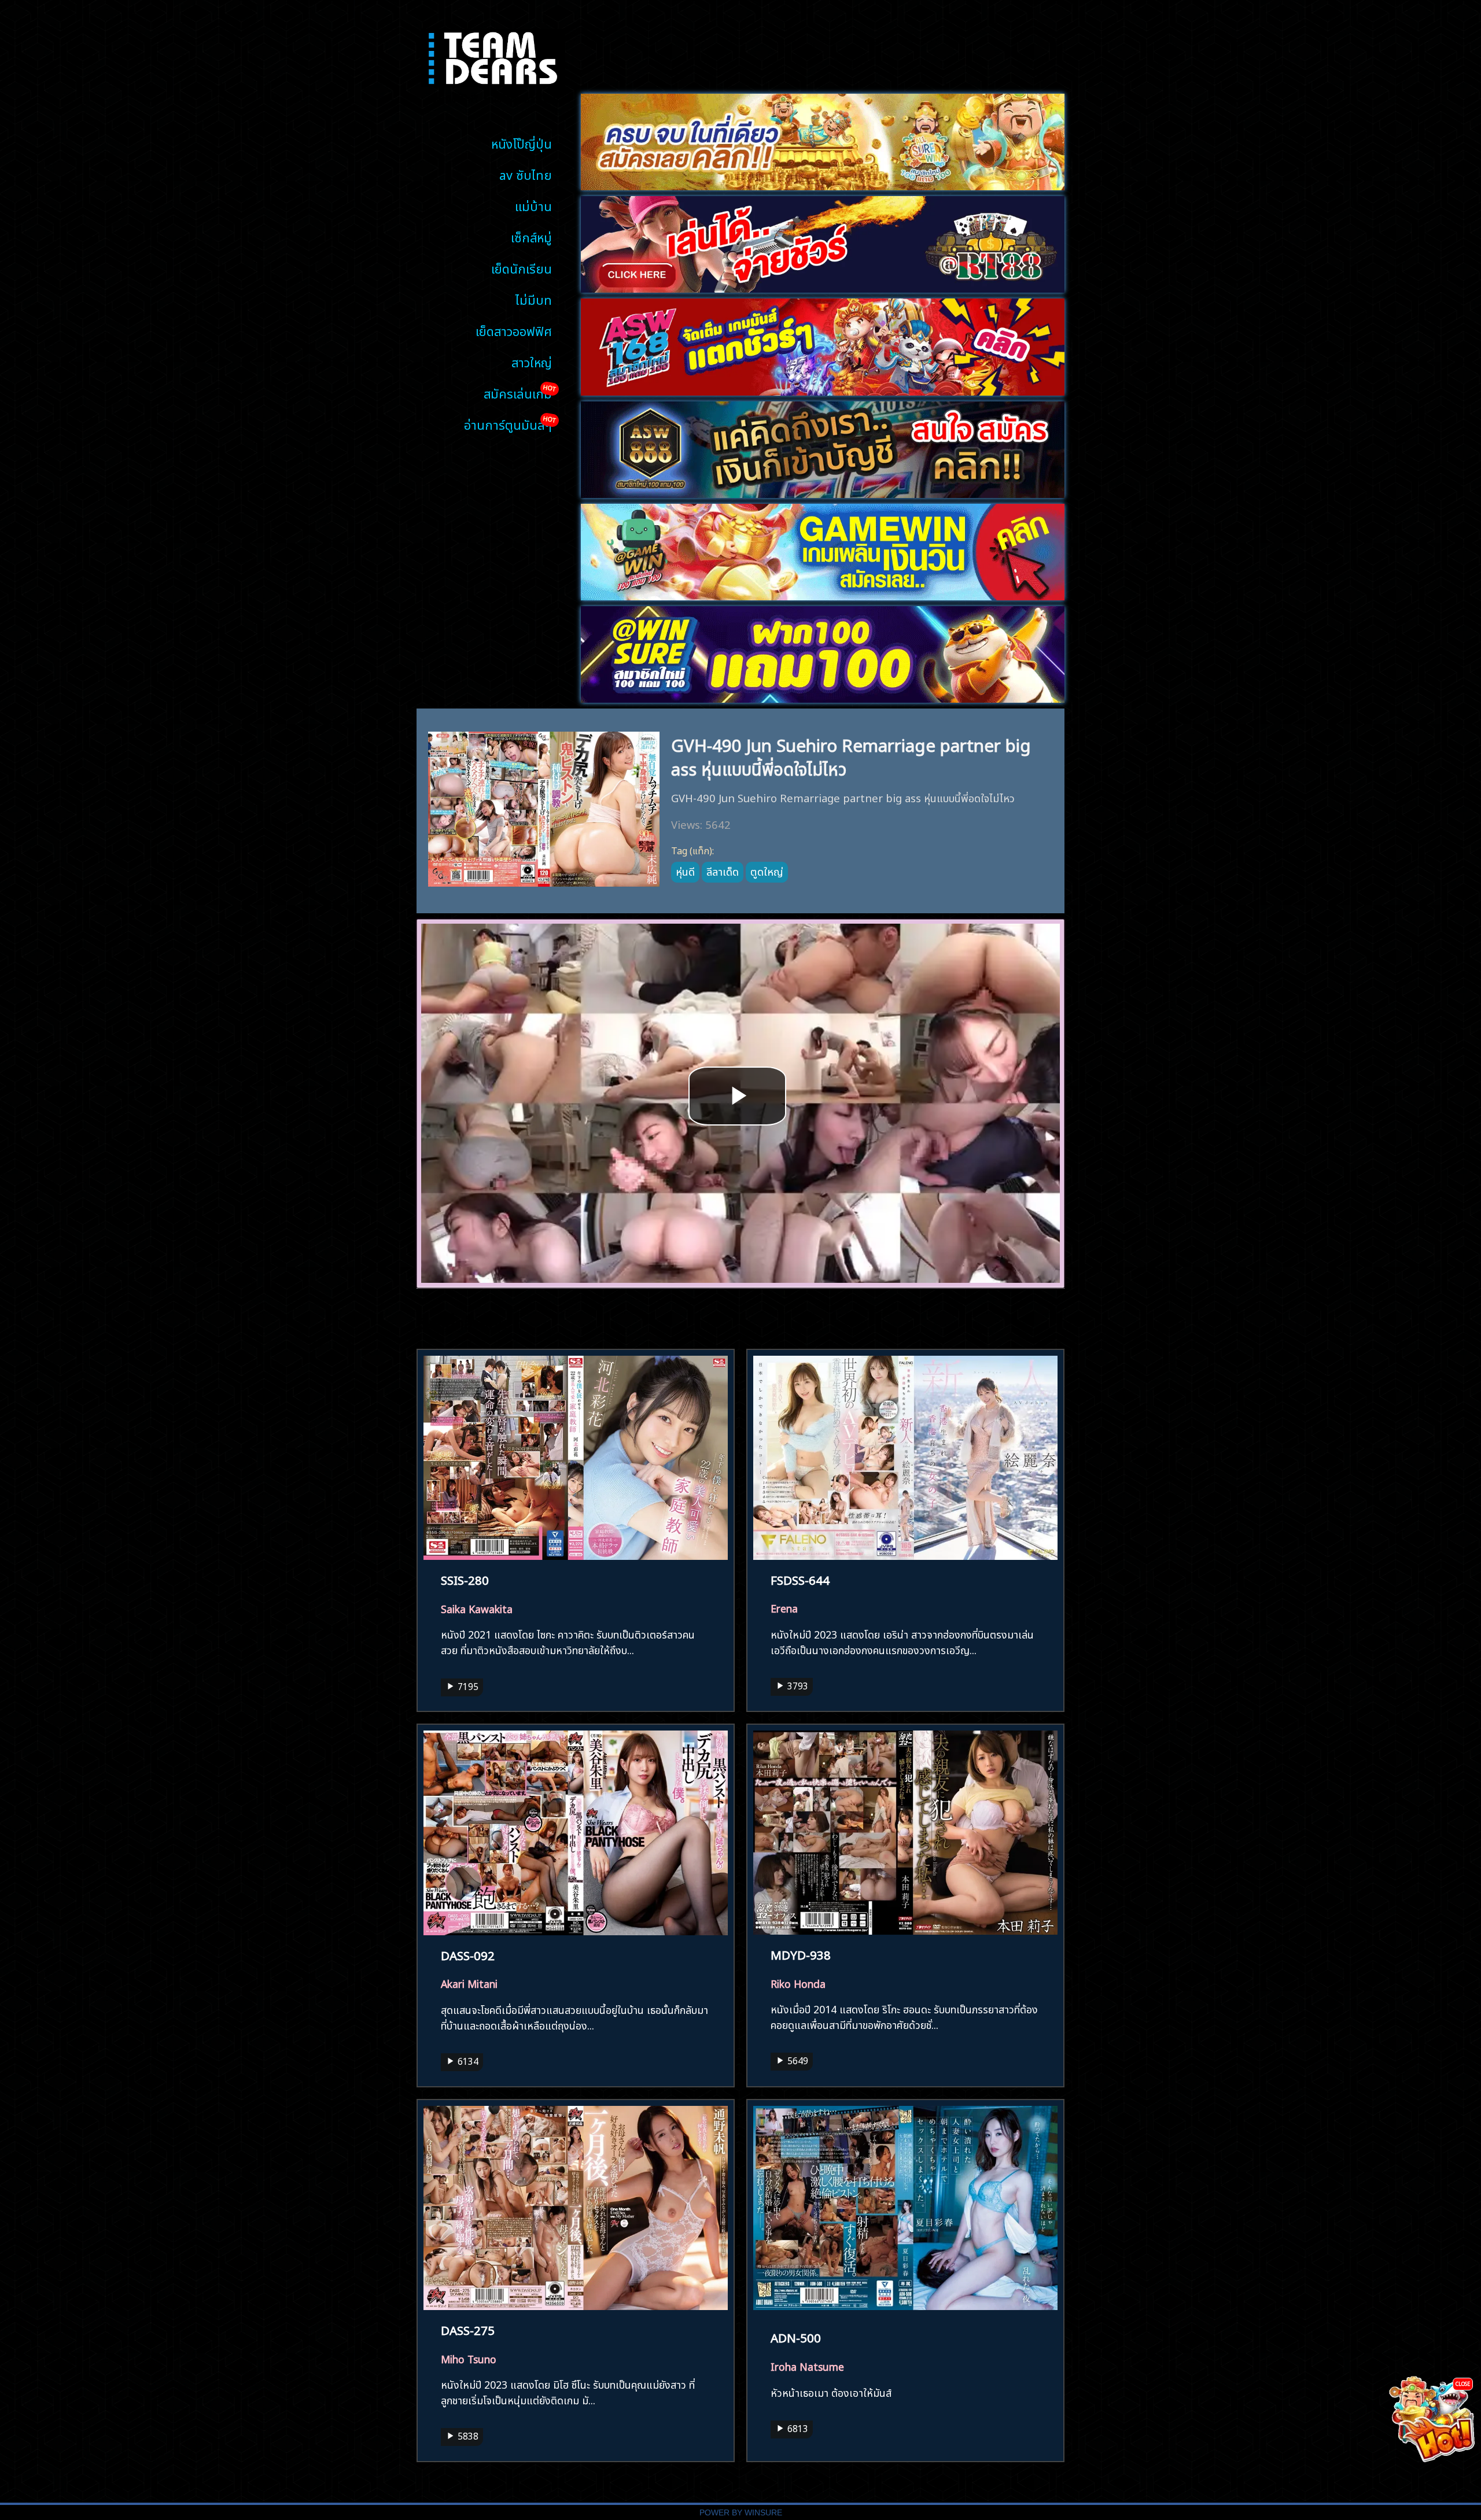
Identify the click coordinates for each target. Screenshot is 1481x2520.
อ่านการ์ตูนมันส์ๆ (508, 424)
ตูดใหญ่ (767, 870)
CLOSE (1463, 2383)
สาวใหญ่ (532, 361)
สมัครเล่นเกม (518, 392)
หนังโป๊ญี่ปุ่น (522, 143)
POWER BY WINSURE (741, 2513)
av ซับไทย (526, 174)
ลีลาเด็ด (723, 870)
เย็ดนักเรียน (522, 268)
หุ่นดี (685, 870)
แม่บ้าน (533, 205)
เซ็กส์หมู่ (531, 236)
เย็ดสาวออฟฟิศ (514, 330)
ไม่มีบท (534, 299)
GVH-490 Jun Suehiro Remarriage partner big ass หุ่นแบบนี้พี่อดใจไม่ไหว (851, 755)
